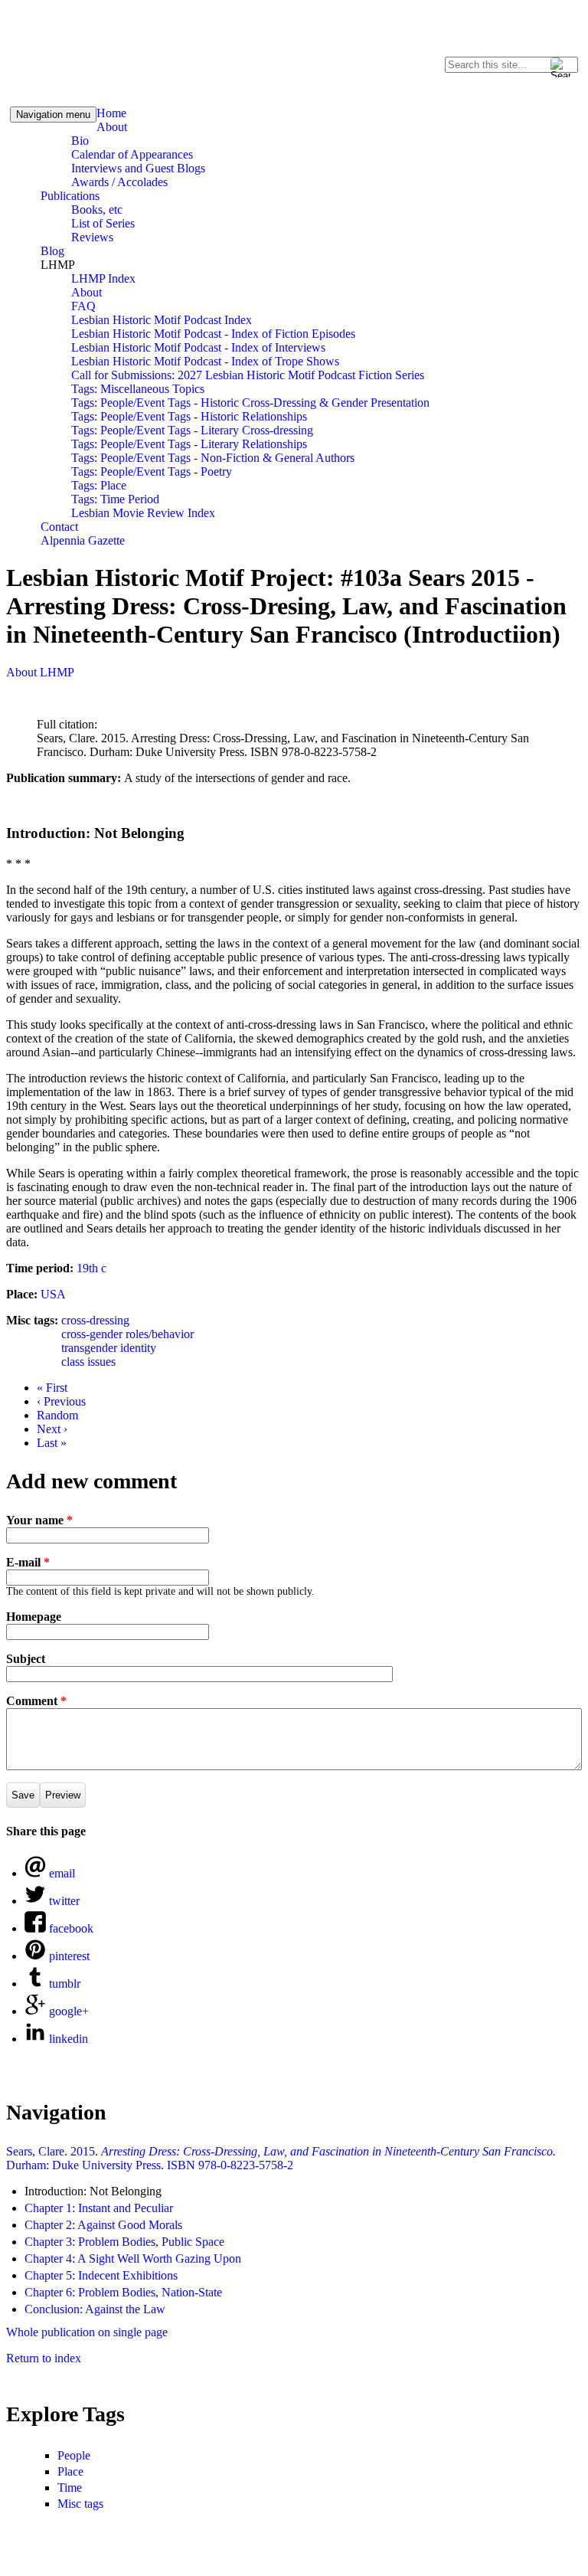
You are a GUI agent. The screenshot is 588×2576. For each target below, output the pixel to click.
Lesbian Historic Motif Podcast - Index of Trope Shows (205, 361)
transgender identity (109, 1348)
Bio (80, 141)
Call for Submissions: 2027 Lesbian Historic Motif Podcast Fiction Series (248, 375)
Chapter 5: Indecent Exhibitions (101, 2275)
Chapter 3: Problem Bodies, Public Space (124, 2242)
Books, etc (97, 209)
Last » (52, 1443)
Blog (52, 251)
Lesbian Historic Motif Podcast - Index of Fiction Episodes (213, 334)
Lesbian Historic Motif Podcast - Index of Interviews (198, 347)
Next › (52, 1429)
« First (52, 1388)
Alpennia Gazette (83, 540)
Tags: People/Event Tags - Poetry (152, 471)
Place (70, 2471)
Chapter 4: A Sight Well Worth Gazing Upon (133, 2259)
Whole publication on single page (87, 2332)
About (112, 127)
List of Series (103, 223)
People (74, 2455)
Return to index (44, 2358)
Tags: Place (99, 485)
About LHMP (40, 672)
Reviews (92, 237)
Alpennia (79, 51)
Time (70, 2488)
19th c (91, 1268)
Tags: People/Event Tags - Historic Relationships (189, 416)
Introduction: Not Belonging (93, 2191)
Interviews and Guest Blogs (138, 168)
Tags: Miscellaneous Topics (138, 389)
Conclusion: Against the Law (95, 2309)
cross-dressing (95, 1320)
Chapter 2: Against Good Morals (103, 2225)
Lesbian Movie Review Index (143, 513)
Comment (36, 1701)
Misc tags (80, 2504)
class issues (88, 1362)
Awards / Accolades (119, 182)
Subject (26, 1659)
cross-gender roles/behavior (127, 1334)
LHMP (58, 265)
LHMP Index (103, 278)
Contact (59, 527)
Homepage (34, 1617)
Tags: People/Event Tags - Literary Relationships (189, 444)
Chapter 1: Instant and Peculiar (99, 2208)
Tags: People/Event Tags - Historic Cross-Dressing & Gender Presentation (250, 403)
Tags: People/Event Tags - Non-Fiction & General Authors (213, 458)
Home (111, 113)
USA (53, 1294)
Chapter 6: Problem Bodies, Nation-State (123, 2292)
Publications (70, 196)
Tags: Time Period (115, 499)
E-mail (28, 1562)
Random (57, 1415)
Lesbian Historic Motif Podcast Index (162, 320)
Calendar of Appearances (132, 154)
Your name (39, 1520)
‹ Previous (61, 1401)
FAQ (83, 306)
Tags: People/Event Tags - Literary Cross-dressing (192, 430)
